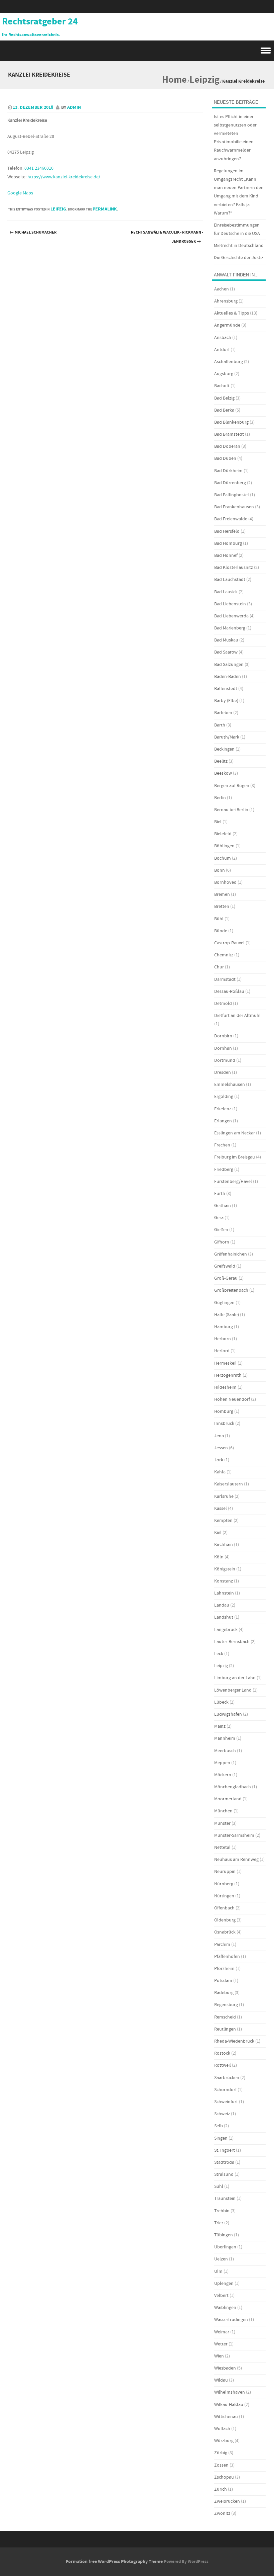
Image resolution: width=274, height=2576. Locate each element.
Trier (219, 2223)
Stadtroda (224, 2162)
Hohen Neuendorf (232, 1399)
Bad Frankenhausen (234, 507)
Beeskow (223, 773)
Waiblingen (225, 2308)
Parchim (222, 1945)
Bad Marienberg (230, 628)
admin (74, 107)
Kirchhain (224, 1545)
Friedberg (224, 1170)
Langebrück (226, 1630)
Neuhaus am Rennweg (236, 1860)
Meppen (222, 1763)
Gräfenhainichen (231, 1254)
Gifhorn (222, 1242)
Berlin (220, 798)
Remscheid (225, 2017)
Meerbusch (225, 1751)
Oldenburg (225, 1920)
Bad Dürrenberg (230, 483)
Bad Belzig (224, 398)
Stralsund (224, 2174)
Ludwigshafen (228, 1714)
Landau (222, 1605)
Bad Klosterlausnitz (234, 568)
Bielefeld (223, 834)
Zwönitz (222, 2513)
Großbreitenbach (231, 1290)
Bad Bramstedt (229, 434)
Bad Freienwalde (231, 519)
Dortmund (225, 1060)
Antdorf (222, 350)
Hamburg (224, 1327)
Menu (137, 51)
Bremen (222, 894)
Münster (222, 1823)
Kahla (220, 1472)
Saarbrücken (227, 2078)
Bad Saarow (226, 652)
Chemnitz (224, 955)
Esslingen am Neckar (235, 1133)
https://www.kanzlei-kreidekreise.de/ (64, 177)
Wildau (221, 2380)
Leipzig (204, 80)
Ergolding (224, 1097)
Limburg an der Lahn (235, 1678)
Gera (219, 1218)
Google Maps (20, 193)
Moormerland (228, 1799)
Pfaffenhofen (227, 1957)
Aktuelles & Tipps (232, 313)
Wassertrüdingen (231, 2320)
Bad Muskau (226, 640)
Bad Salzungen (229, 665)
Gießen (221, 1230)
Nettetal (222, 1848)
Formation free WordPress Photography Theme (114, 2562)
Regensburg (226, 2005)
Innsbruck (224, 1424)
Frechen (222, 1145)
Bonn (220, 870)
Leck (219, 1654)
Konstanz (224, 1581)
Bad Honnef (226, 555)
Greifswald (225, 1266)
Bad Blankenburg (231, 422)
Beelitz (221, 761)
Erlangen (223, 1121)
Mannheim (225, 1738)
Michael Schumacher (33, 232)
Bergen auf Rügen (232, 786)
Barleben (223, 713)
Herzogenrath (228, 1375)
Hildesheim (225, 1387)
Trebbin (222, 2211)
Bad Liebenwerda (231, 616)
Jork (219, 1460)
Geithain (223, 1206)
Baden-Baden (228, 677)
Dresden (223, 1072)
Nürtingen (224, 1896)
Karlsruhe (224, 1496)
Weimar (222, 2332)
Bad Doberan (227, 446)
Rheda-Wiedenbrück (234, 2041)
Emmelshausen (230, 1085)
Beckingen (224, 749)
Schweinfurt (226, 2102)
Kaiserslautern (229, 1484)
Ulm (218, 2271)
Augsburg (224, 374)
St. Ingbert (225, 2150)
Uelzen (221, 2259)
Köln (219, 1557)
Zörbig (221, 2453)
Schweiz (222, 2114)
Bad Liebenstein (230, 604)
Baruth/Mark (227, 737)
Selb (219, 2126)
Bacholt (222, 386)
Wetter (221, 2344)
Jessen (221, 1448)
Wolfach (222, 2429)
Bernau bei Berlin (231, 810)
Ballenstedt (226, 689)
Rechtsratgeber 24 (40, 22)
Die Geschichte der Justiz (239, 258)
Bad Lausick (226, 592)
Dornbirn (223, 1036)
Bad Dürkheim (228, 471)
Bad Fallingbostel (232, 495)
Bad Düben (225, 458)
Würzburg (224, 2441)
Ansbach (223, 338)
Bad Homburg (228, 543)
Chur (219, 967)
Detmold (223, 1004)
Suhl (219, 2186)
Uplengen (224, 2284)
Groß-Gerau (226, 1278)
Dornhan (223, 1048)
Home (174, 80)
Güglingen (224, 1303)
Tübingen (224, 2235)
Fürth (220, 1194)
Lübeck (221, 1702)
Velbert (221, 2296)
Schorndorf (225, 2090)
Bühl (219, 919)
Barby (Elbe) (226, 701)
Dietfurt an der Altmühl (237, 1016)
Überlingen (225, 2247)
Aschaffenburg (229, 362)
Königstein (225, 1569)
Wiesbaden (225, 2368)
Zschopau (224, 2477)
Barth (220, 725)
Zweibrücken (227, 2501)
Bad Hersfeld (227, 531)
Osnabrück (225, 1932)
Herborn (223, 1339)
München (223, 1811)
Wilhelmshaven (230, 2392)
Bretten (222, 907)
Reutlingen (225, 2029)
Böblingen (224, 846)
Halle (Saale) (227, 1315)
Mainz (220, 1726)
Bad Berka (224, 410)
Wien (219, 2356)
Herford (222, 1351)
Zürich (221, 2489)
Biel (218, 822)
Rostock (222, 2053)
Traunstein (225, 2199)
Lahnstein (224, 1593)
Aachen (222, 289)
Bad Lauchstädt (230, 580)
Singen (221, 2138)
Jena (219, 1436)
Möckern (223, 1775)
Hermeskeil (225, 1363)
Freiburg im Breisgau (235, 1157)
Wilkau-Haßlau (229, 2405)
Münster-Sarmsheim (234, 1835)
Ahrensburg (226, 301)
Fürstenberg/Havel (233, 1182)
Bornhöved (225, 882)
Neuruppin (225, 1872)
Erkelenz (223, 1109)
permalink (105, 209)
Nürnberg (224, 1884)
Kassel (221, 1509)
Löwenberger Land (233, 1690)
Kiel (218, 1533)
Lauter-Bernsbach (232, 1642)
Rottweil (223, 2065)
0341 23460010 (39, 168)
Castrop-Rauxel (229, 943)
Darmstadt (225, 979)
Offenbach (224, 1908)
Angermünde (227, 325)
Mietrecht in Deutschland (239, 246)
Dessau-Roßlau (229, 992)
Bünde (221, 931)
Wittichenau (226, 2417)
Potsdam (223, 1981)
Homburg (224, 1411)
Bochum (223, 858)
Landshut (224, 1617)
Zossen (221, 2465)
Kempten (223, 1521)
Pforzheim (224, 1969)
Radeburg (224, 1993)
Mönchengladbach (233, 1787)
